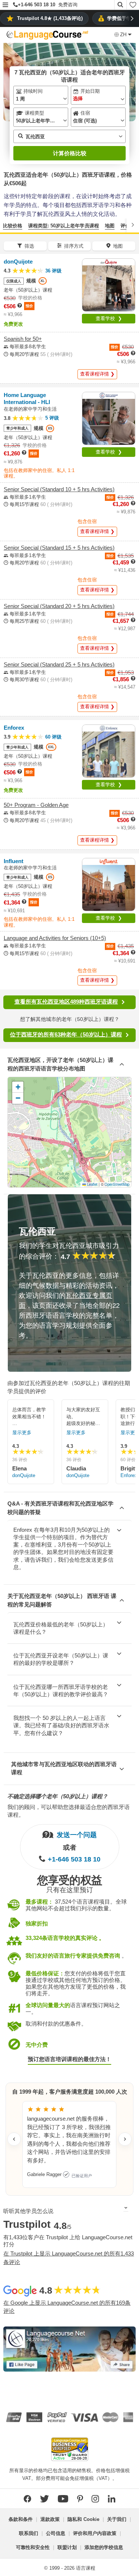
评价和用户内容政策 (95, 2533)
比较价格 (13, 226)
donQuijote (24, 1475)
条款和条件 (21, 2519)
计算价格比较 (70, 153)
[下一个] (133, 225)
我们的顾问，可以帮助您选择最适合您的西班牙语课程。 (69, 1811)
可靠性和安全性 (33, 2547)
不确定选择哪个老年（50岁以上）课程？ (58, 1796)
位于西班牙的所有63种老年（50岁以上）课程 (66, 1034)
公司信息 (56, 2533)
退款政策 (50, 2519)
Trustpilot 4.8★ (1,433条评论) (50, 18)
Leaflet (92, 1184)
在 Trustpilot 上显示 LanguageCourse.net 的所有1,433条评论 (69, 2258)
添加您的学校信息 (104, 2547)
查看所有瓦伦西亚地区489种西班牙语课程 (66, 1002)
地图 (110, 226)
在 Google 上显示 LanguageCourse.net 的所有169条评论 (67, 2307)
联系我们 (29, 2533)
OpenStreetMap (117, 1184)
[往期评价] (14, 2139)
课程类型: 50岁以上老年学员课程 (64, 226)
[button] (5, 5)
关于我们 (117, 2519)
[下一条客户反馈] (125, 2139)
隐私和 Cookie (83, 2519)
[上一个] (6, 225)
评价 (125, 226)
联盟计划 (67, 2547)
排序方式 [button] (74, 246)
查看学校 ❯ (109, 318)
